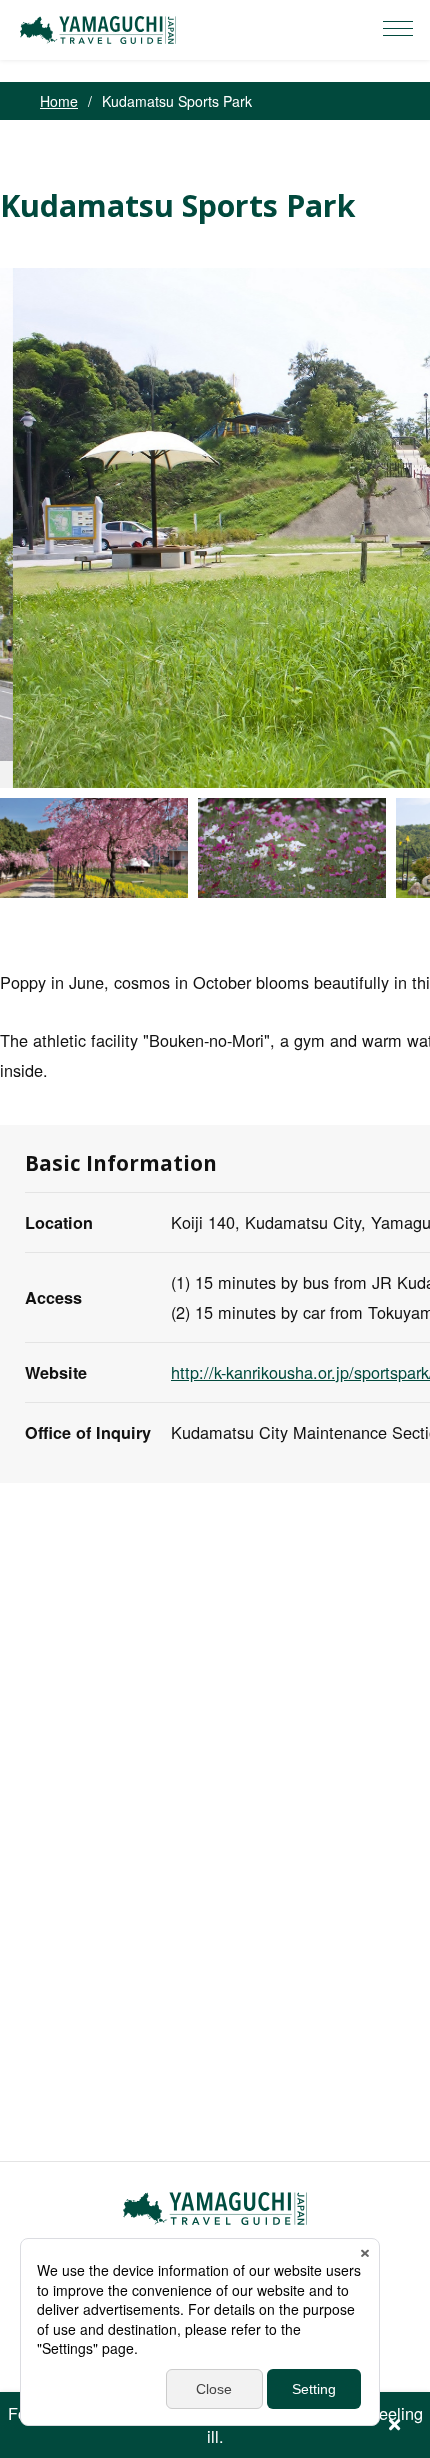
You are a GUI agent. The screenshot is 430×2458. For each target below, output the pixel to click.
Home (59, 101)
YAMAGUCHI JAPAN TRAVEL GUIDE (101, 30)
